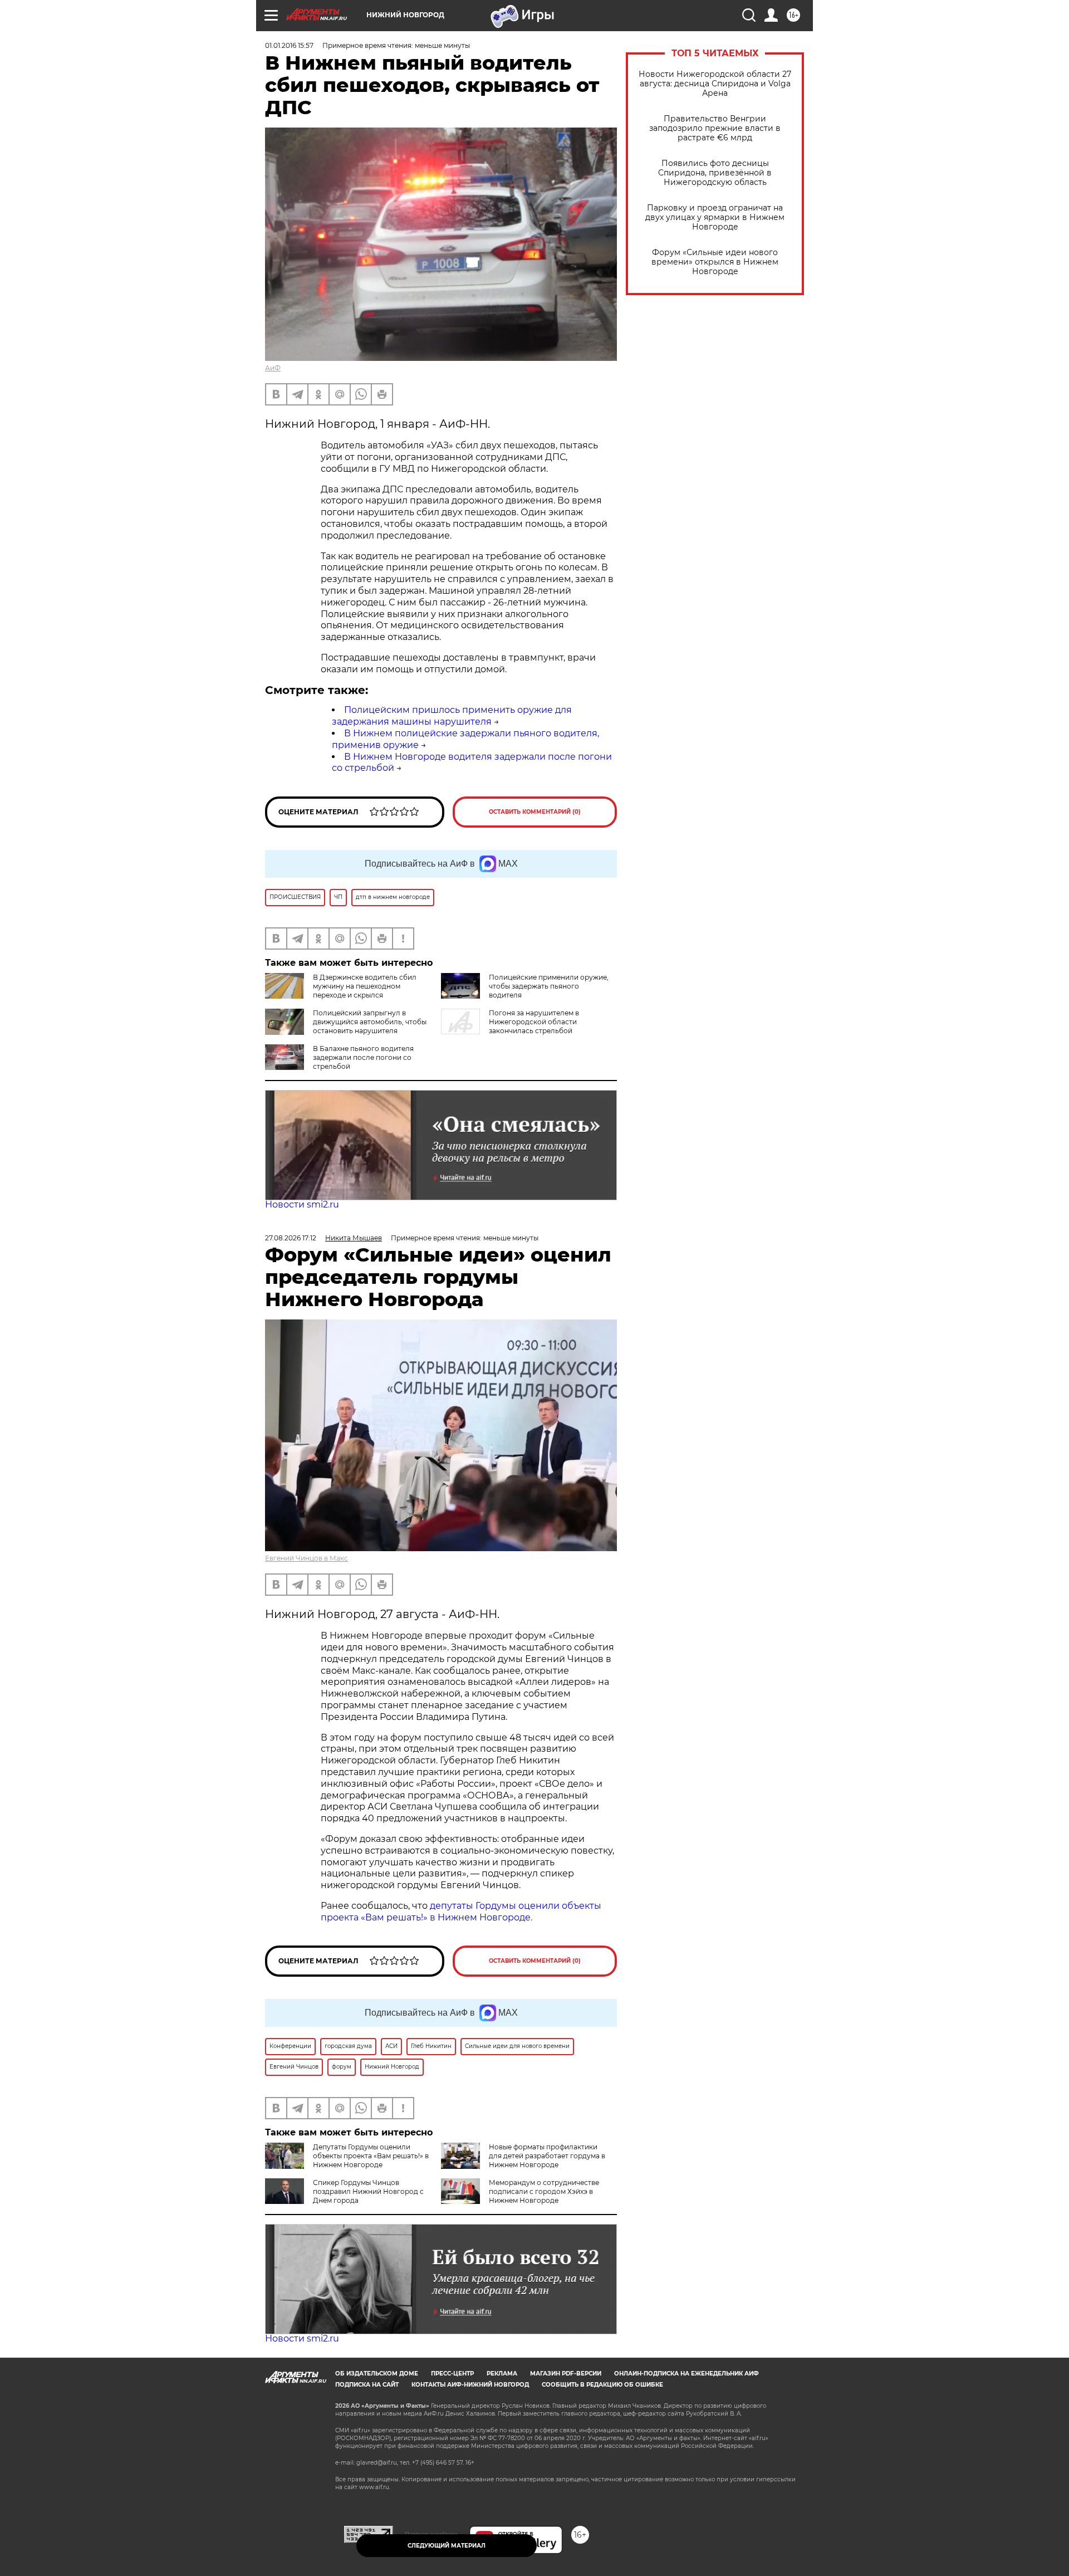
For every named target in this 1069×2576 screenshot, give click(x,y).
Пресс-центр (452, 2374)
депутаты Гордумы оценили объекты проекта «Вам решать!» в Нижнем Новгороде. (461, 1912)
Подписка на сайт (367, 2385)
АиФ (273, 368)
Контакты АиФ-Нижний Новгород (470, 2385)
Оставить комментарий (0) (535, 812)
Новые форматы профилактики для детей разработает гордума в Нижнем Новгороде (547, 2156)
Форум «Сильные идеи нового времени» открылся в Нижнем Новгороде (715, 262)
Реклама (502, 2374)
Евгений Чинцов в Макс (307, 1558)
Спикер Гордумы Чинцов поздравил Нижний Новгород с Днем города (368, 2191)
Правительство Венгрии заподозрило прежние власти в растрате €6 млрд (715, 128)
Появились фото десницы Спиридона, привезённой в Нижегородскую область (715, 173)
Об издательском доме (377, 2374)
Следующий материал (447, 2546)
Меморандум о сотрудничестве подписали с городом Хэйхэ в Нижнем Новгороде (544, 2191)
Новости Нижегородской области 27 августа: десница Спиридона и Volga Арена (715, 84)
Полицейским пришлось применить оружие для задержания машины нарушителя (452, 716)
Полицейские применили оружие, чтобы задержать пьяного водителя (549, 986)
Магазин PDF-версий (566, 2374)
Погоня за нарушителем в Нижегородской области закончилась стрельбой (534, 1022)
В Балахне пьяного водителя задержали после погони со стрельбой (363, 1057)
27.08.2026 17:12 (291, 1238)
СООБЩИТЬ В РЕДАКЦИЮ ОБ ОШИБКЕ (602, 2385)
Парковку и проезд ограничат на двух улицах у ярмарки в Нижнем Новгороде (715, 217)
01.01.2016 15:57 (289, 45)
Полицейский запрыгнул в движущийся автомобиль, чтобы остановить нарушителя (370, 1022)
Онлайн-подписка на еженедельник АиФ (686, 2374)
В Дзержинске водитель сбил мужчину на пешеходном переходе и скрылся (365, 986)
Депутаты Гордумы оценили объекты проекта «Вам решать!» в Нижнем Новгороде (371, 2156)
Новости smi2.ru (302, 1204)
